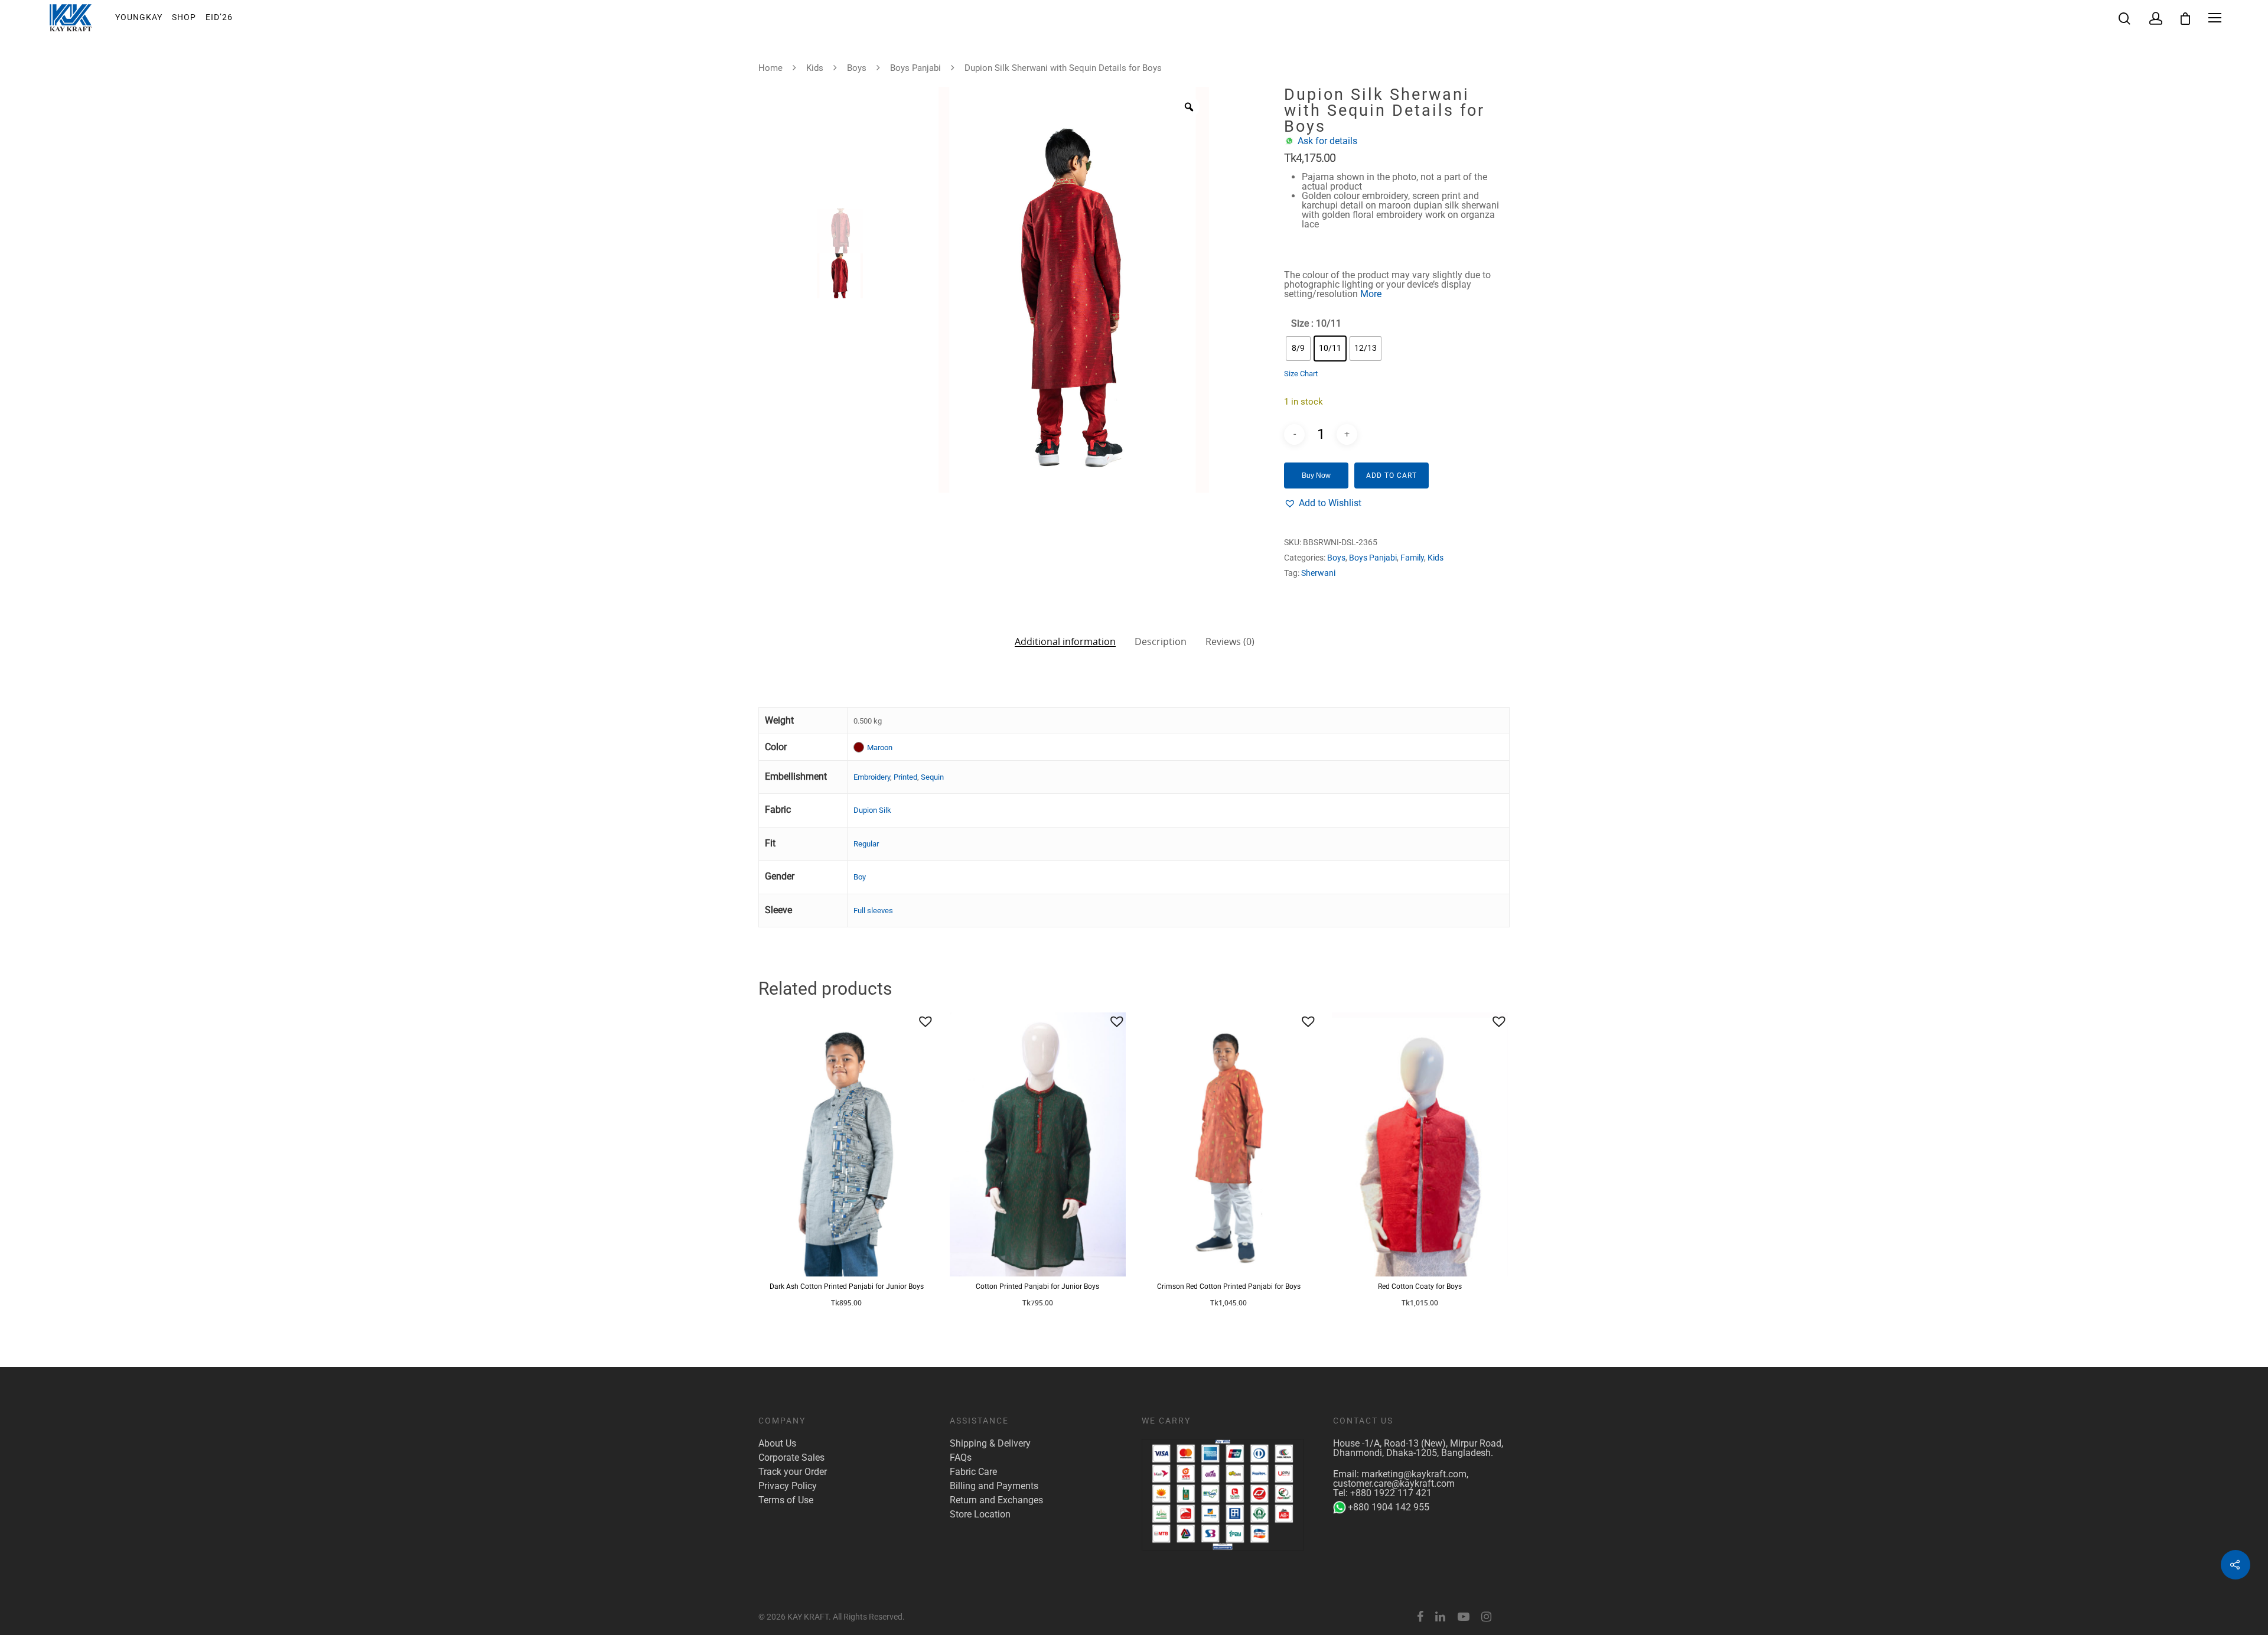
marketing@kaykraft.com (1414, 1474)
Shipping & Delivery (990, 1444)
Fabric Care (973, 1472)
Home (770, 68)
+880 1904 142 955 (1389, 1507)
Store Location (980, 1515)
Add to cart (1392, 475)
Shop (184, 17)
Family (1412, 558)
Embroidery (872, 777)
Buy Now (1316, 475)
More (1371, 294)
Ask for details (1327, 141)
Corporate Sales (791, 1458)
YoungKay (139, 17)
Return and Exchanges (996, 1500)
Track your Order (793, 1472)
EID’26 (219, 17)
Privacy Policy (788, 1486)
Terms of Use (786, 1500)
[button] (1323, 503)
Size (1300, 324)
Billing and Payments (994, 1486)
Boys (857, 68)
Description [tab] (1161, 641)
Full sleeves (873, 911)
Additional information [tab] (1065, 641)
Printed (905, 777)
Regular (866, 844)
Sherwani (1318, 573)
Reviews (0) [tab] (1230, 641)
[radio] (1298, 349)
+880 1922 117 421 (1391, 1493)
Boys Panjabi (915, 68)
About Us (777, 1444)
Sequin (932, 777)
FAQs (961, 1458)
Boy (860, 877)
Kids (815, 68)
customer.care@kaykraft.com (1394, 1483)
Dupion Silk (872, 810)
